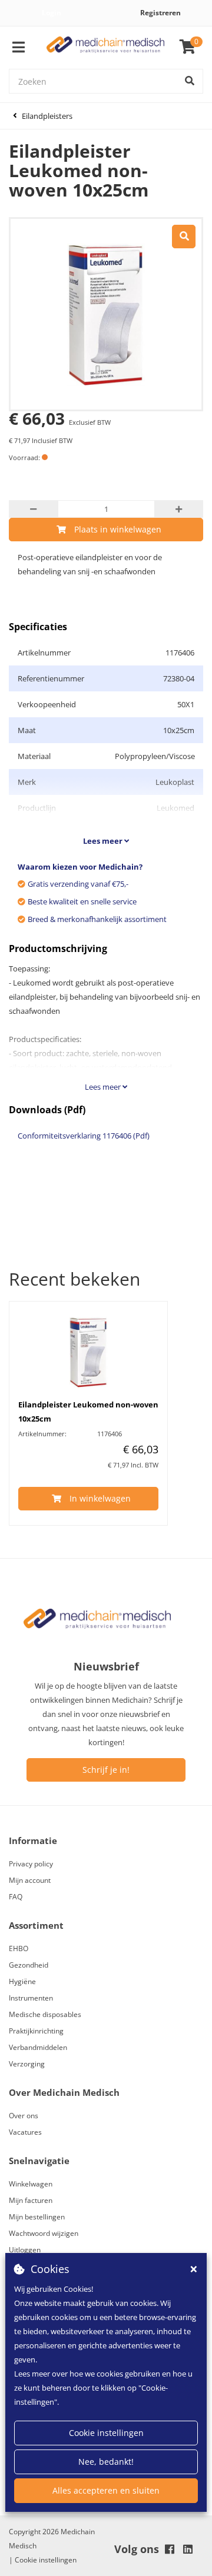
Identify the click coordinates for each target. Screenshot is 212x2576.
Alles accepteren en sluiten (106, 2490)
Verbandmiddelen (38, 2047)
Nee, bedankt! (106, 2462)
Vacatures (25, 2132)
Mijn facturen (31, 2200)
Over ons (24, 2116)
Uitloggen (25, 2250)
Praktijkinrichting (36, 2031)
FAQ (16, 1897)
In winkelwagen (100, 1498)
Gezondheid (29, 1965)
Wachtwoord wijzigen (44, 2233)
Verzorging (27, 2064)
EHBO (19, 1948)
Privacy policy (31, 1864)
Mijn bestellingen (37, 2217)
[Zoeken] (190, 81)
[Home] (105, 47)
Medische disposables (45, 2014)
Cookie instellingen (106, 2433)
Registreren (160, 13)
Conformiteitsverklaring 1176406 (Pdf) (84, 1136)
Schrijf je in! (106, 1770)
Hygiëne (22, 1981)
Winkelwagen (31, 2184)
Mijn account (30, 1880)
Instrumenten (31, 1998)
